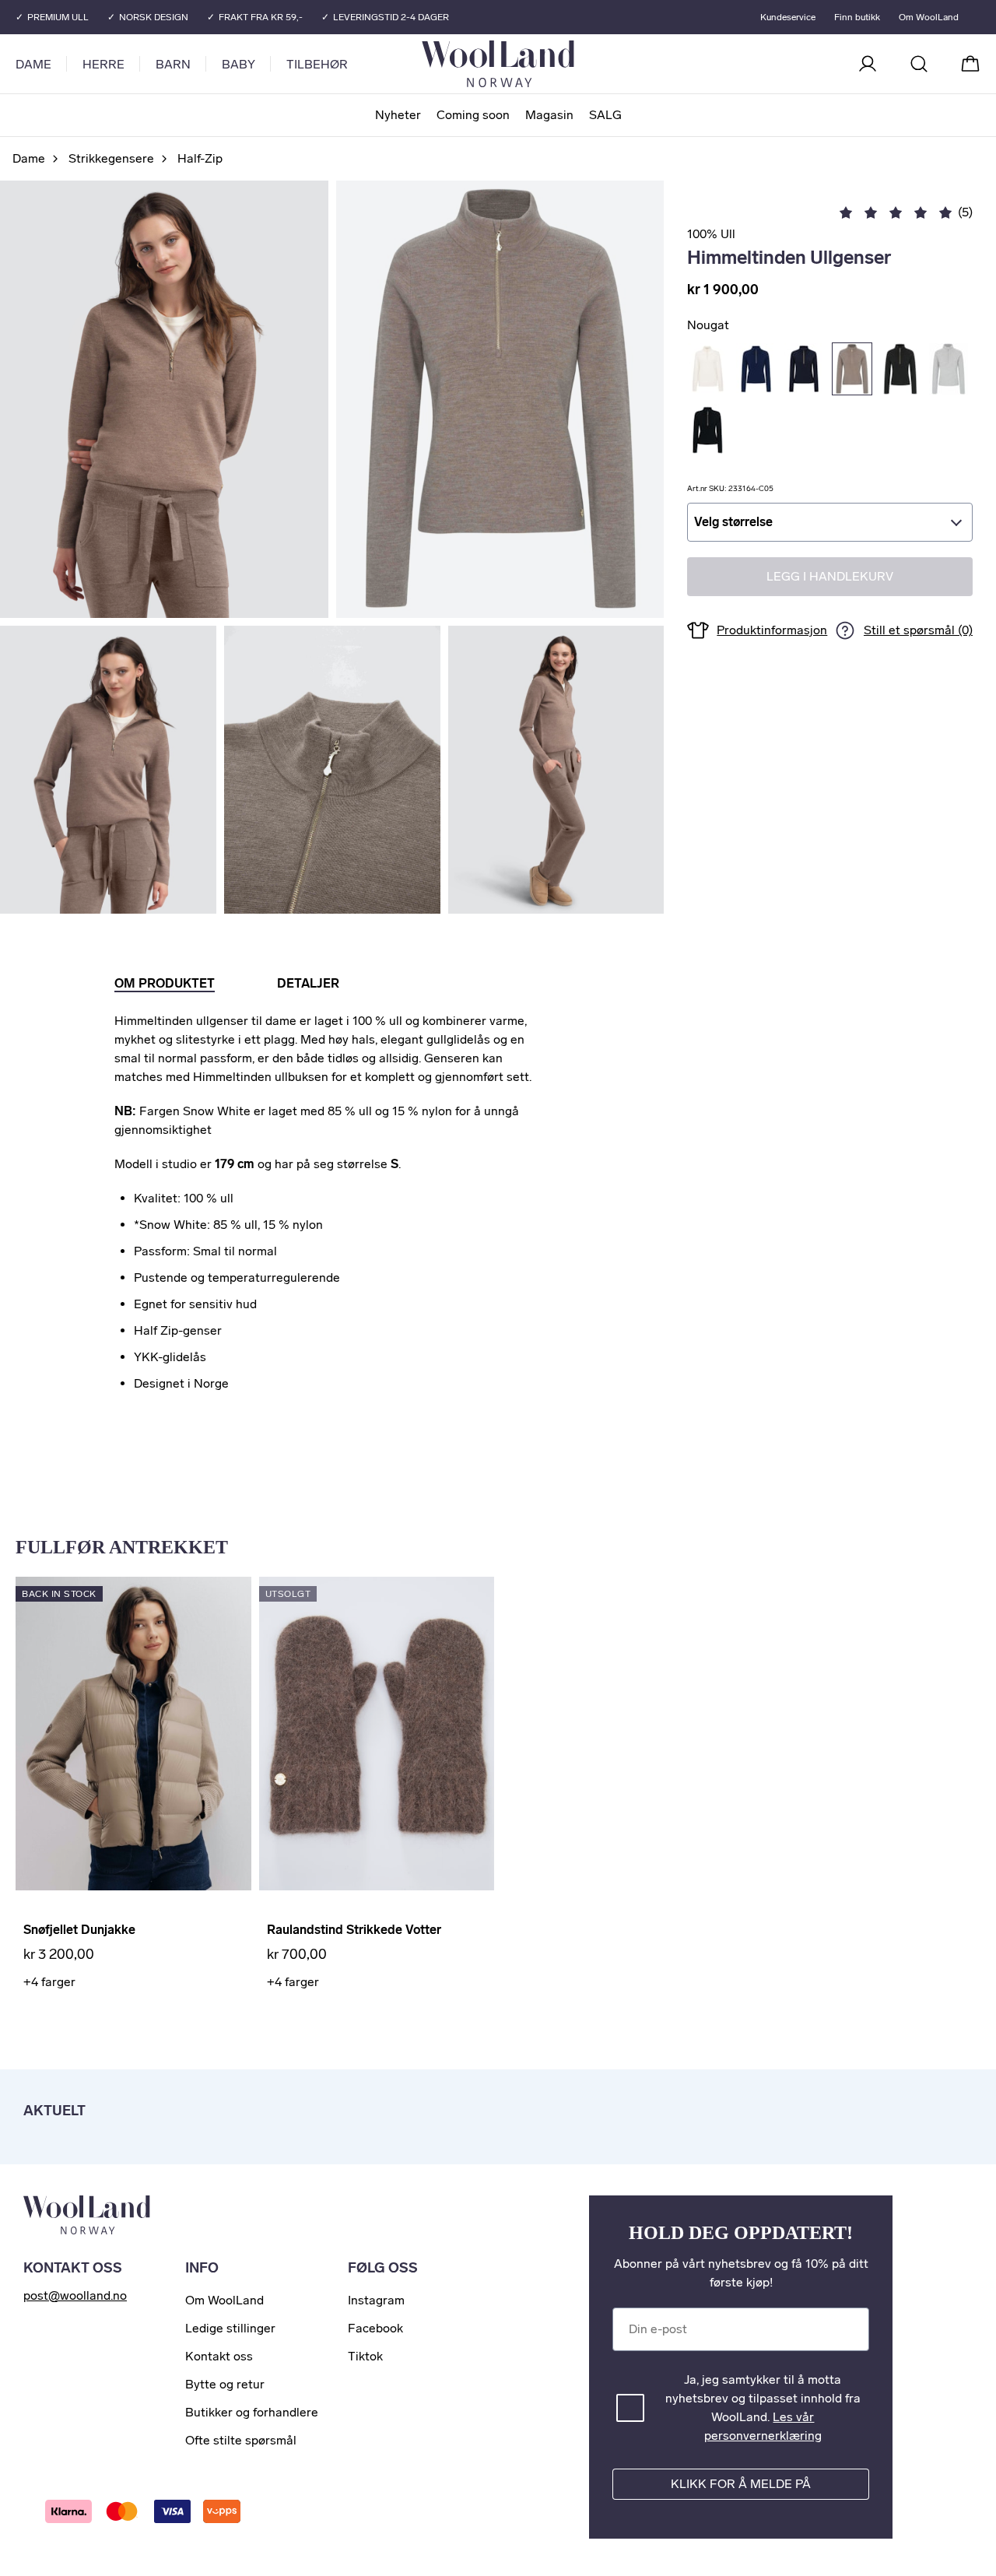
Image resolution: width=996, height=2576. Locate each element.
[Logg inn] (868, 64)
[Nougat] (852, 369)
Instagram (376, 2300)
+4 (49, 1982)
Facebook (375, 2328)
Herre (103, 64)
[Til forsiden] (560, 64)
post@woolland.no (75, 2295)
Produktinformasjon (772, 630)
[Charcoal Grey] (900, 369)
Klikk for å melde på (741, 2484)
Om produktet (165, 983)
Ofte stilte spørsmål (241, 2440)
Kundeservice (788, 17)
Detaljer (308, 983)
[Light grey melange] (949, 369)
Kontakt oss (219, 2356)
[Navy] (804, 369)
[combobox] (830, 522)
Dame (33, 64)
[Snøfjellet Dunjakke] (133, 1734)
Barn (173, 64)
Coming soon (473, 115)
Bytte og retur (225, 2384)
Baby (238, 64)
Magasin (549, 115)
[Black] (707, 430)
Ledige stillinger (230, 2328)
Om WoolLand (929, 17)
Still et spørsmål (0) (918, 631)
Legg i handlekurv (830, 577)
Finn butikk (857, 17)
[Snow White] (707, 369)
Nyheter (398, 115)
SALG (605, 115)
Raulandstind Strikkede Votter (354, 1930)
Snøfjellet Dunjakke (79, 1930)
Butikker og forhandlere (252, 2412)
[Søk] (919, 64)
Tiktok (365, 2356)
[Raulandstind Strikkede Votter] (377, 1734)
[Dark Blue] (756, 369)
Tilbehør (317, 64)
